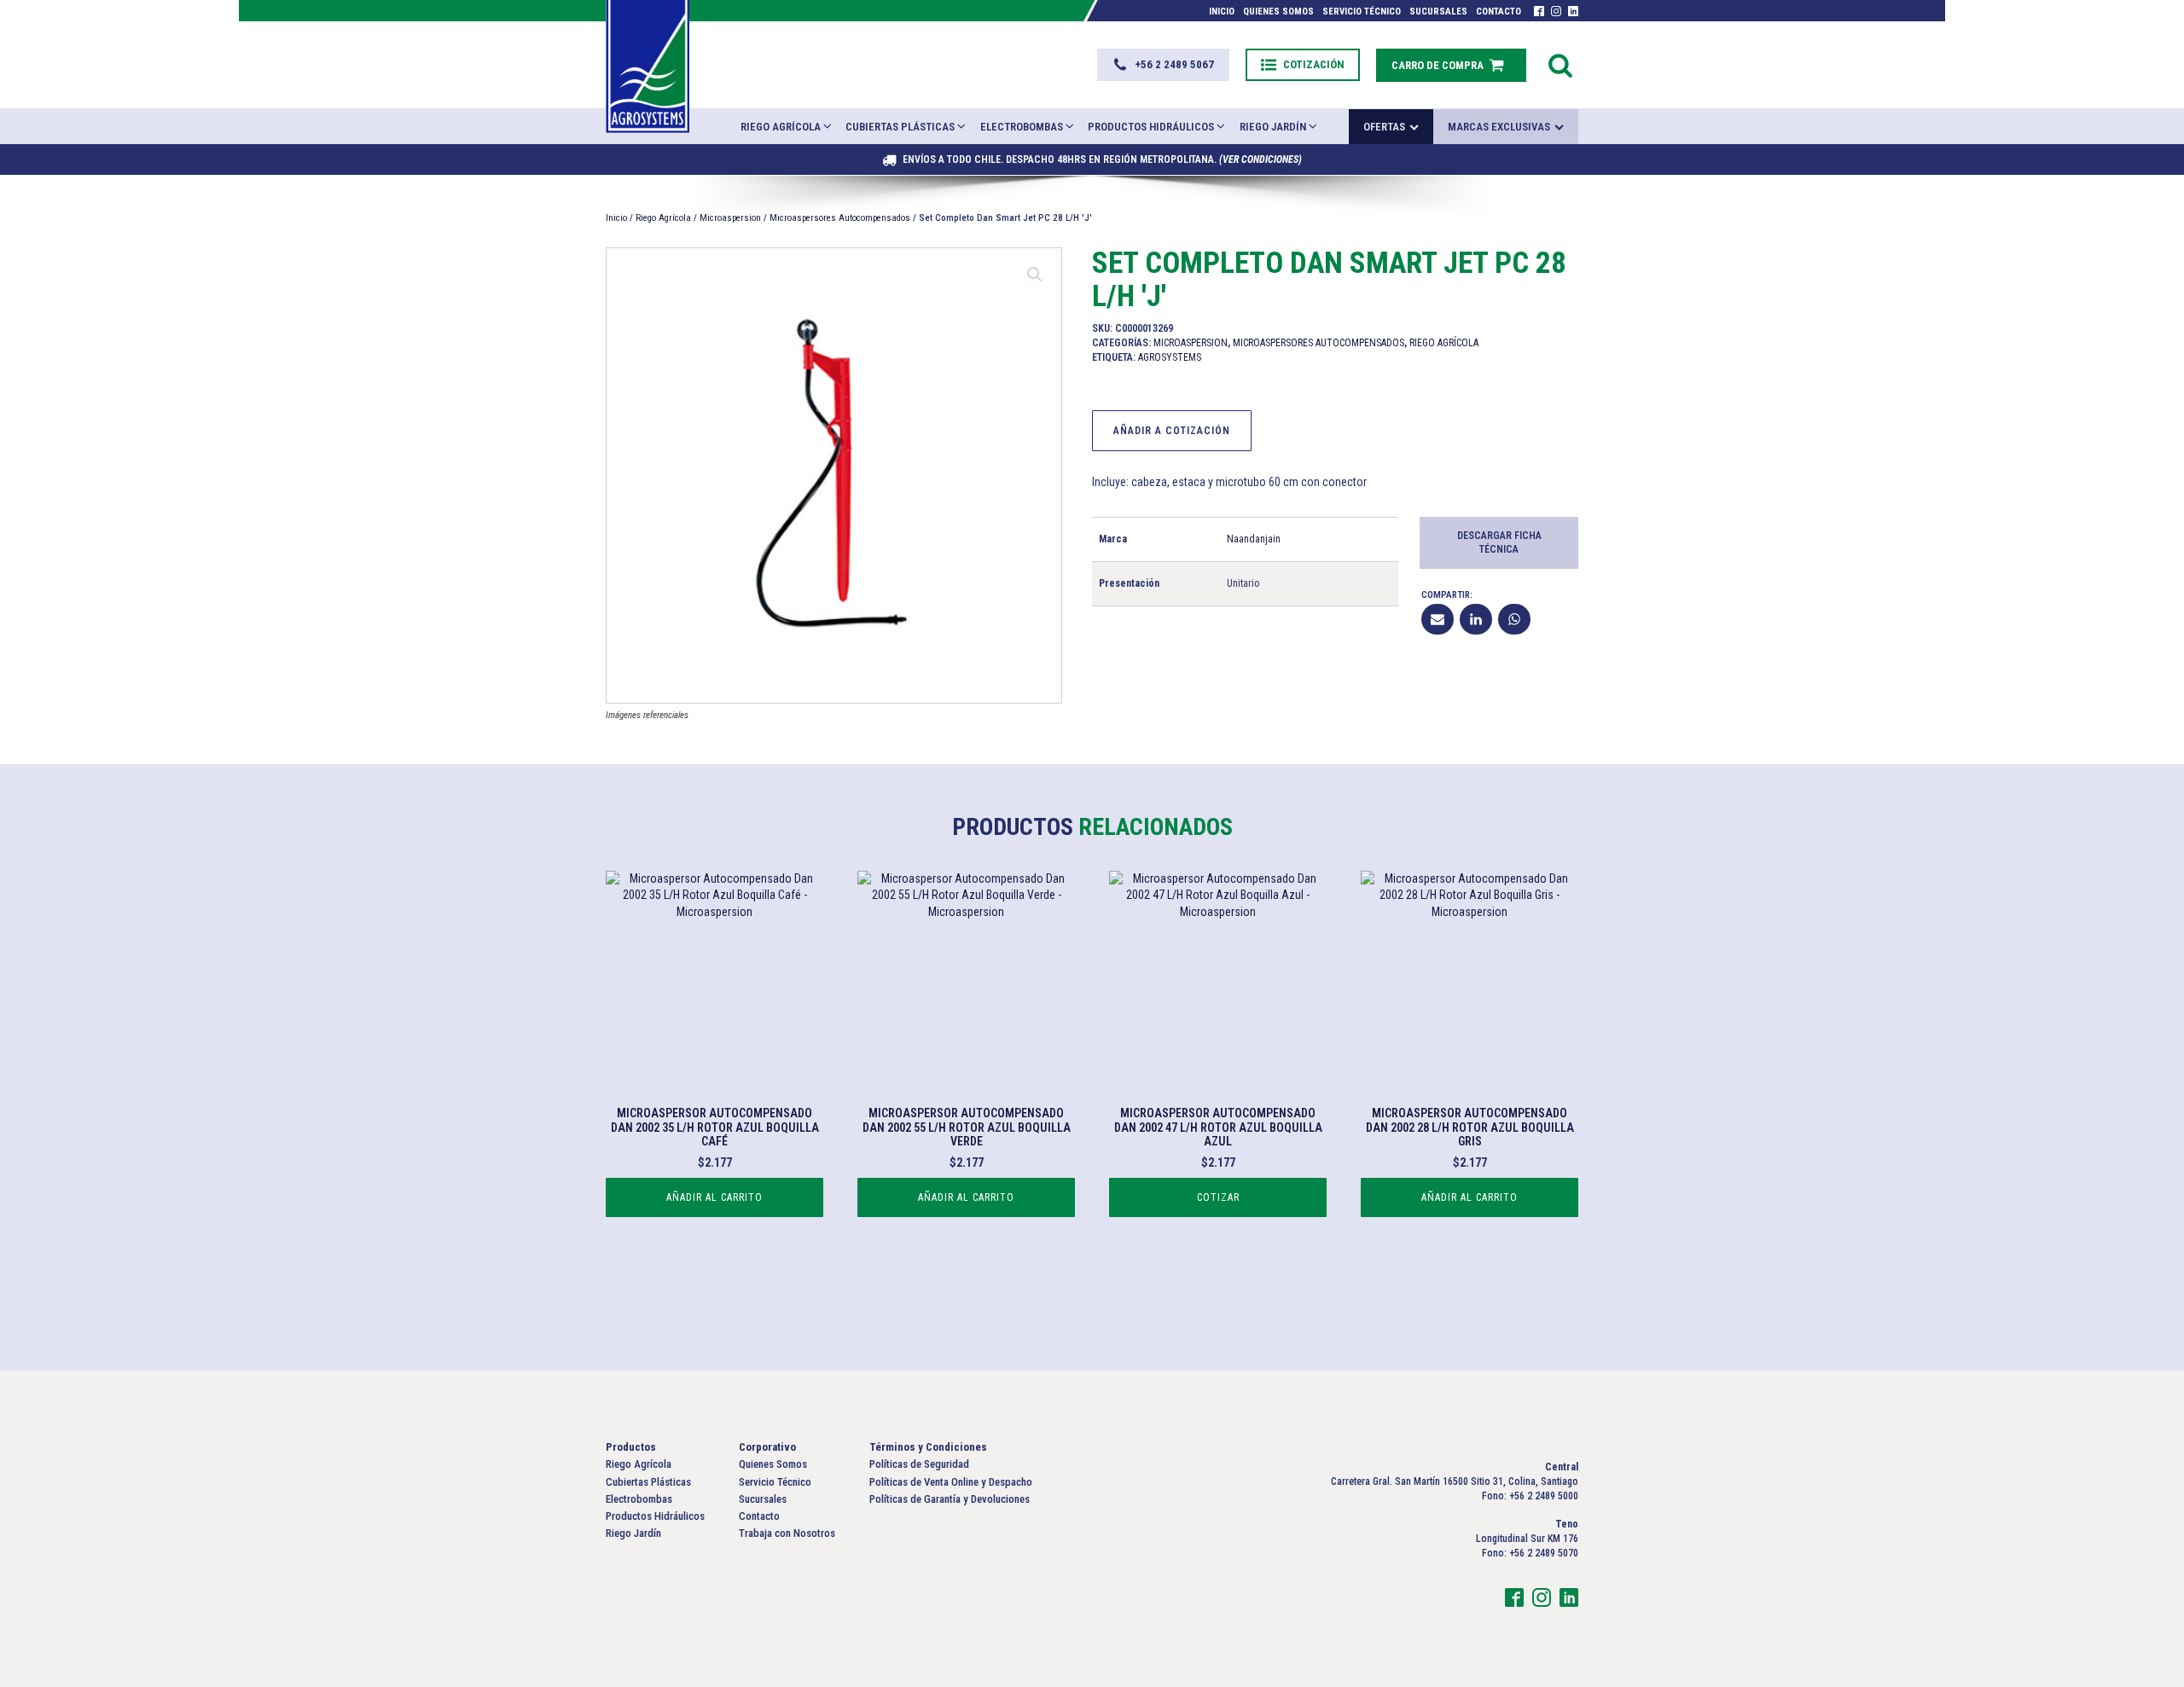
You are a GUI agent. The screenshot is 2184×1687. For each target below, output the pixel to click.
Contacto (1499, 12)
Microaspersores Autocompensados (840, 218)
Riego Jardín (1273, 127)
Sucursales (1438, 12)
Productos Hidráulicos (1151, 127)
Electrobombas (1022, 127)
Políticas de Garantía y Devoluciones (950, 1499)
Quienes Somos (1278, 12)
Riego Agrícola (781, 127)
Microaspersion (730, 218)
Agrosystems (1170, 357)
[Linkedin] (1476, 619)
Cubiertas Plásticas (900, 127)
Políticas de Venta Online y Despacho (951, 1482)
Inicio (1222, 12)
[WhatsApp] (1514, 619)
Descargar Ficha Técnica (1499, 543)
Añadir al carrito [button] (714, 1197)
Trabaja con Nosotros (787, 1533)
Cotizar (1218, 1197)
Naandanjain (1254, 539)
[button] (1163, 65)
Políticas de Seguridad (919, 1464)
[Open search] (1560, 65)
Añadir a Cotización (1172, 431)
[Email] (1438, 619)
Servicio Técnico (1362, 12)
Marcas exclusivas (1499, 127)
